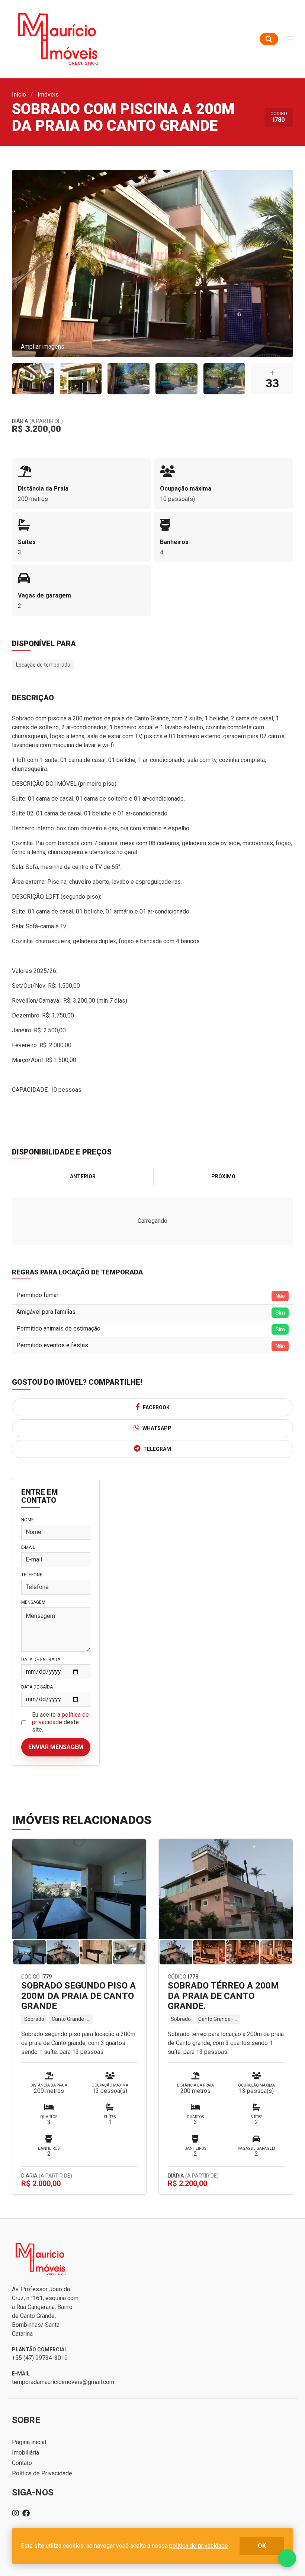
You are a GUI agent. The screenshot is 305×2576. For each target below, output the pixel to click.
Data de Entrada (41, 1660)
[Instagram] (16, 2513)
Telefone (32, 1575)
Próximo (223, 1176)
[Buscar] (269, 39)
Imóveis (48, 95)
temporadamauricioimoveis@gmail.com (63, 2382)
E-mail (28, 1547)
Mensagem (33, 1602)
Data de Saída (37, 1687)
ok (262, 2546)
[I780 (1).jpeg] (224, 379)
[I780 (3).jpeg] (129, 379)
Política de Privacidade (42, 2473)
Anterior (83, 1176)
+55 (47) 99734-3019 (40, 2358)
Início (19, 95)
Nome (28, 1520)
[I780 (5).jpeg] (81, 379)
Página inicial (29, 2442)
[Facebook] (26, 2513)
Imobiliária (25, 2453)
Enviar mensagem (56, 1747)
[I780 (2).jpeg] (176, 379)
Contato (22, 2463)
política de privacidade (60, 1718)
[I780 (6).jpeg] (33, 379)
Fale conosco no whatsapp (287, 2558)
